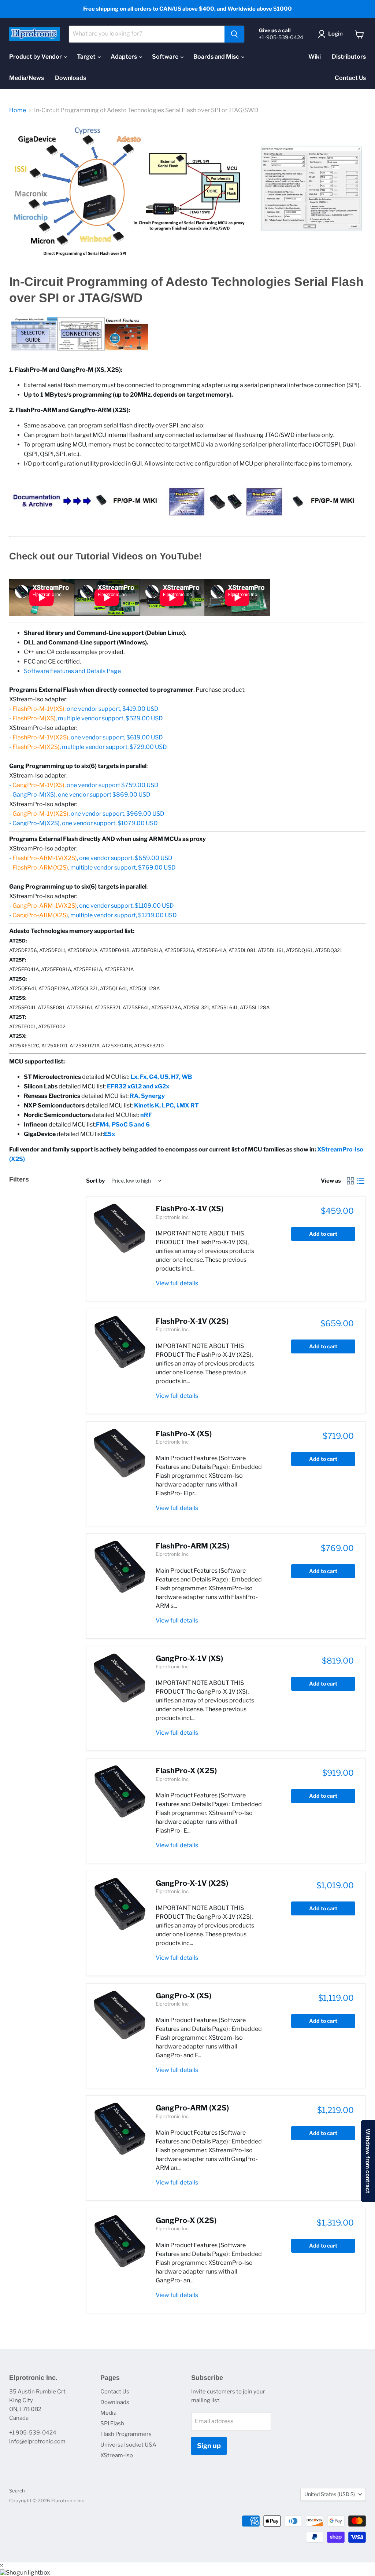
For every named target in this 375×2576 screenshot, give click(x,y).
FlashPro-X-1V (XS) (190, 1209)
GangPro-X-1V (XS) (189, 1658)
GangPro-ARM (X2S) (192, 2108)
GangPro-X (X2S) (186, 2220)
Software (166, 57)
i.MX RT (188, 1105)
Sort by (95, 1181)
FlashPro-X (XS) (184, 1434)
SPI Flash (112, 2424)
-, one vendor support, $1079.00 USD (83, 823)
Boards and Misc (217, 57)
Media (108, 2413)
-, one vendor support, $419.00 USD (84, 709)
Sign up (209, 2446)
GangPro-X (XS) (183, 1996)
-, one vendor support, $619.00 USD (86, 737)
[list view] (361, 1181)
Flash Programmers (126, 2434)
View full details (177, 1283)
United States (330, 2494)
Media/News (27, 78)
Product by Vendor (36, 57)
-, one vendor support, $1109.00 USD (92, 906)
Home (18, 110)
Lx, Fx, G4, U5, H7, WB (161, 1077)
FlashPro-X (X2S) (186, 1771)
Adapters (124, 57)
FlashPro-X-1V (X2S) (192, 1321)
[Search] (234, 34)
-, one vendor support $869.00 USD (80, 795)
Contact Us (350, 78)
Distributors (349, 57)
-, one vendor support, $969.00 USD (87, 814)
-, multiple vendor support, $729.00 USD (88, 747)
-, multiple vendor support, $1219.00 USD (93, 915)
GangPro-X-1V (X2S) (192, 1883)
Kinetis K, (148, 1105)
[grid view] (350, 1181)
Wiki (315, 57)
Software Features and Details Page (72, 671)
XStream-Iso (117, 2455)
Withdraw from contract (368, 2161)
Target (87, 57)
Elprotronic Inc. (173, 1217)
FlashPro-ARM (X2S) (192, 1546)
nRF (146, 1115)
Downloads (70, 78)
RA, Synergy (147, 1096)
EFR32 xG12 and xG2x (138, 1086)
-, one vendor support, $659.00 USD (91, 858)
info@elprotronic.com (37, 2441)
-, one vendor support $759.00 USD (84, 785)
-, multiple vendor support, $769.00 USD (92, 868)
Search (17, 2491)
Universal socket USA (128, 2445)
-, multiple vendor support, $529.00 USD (86, 718)
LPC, (169, 1105)
